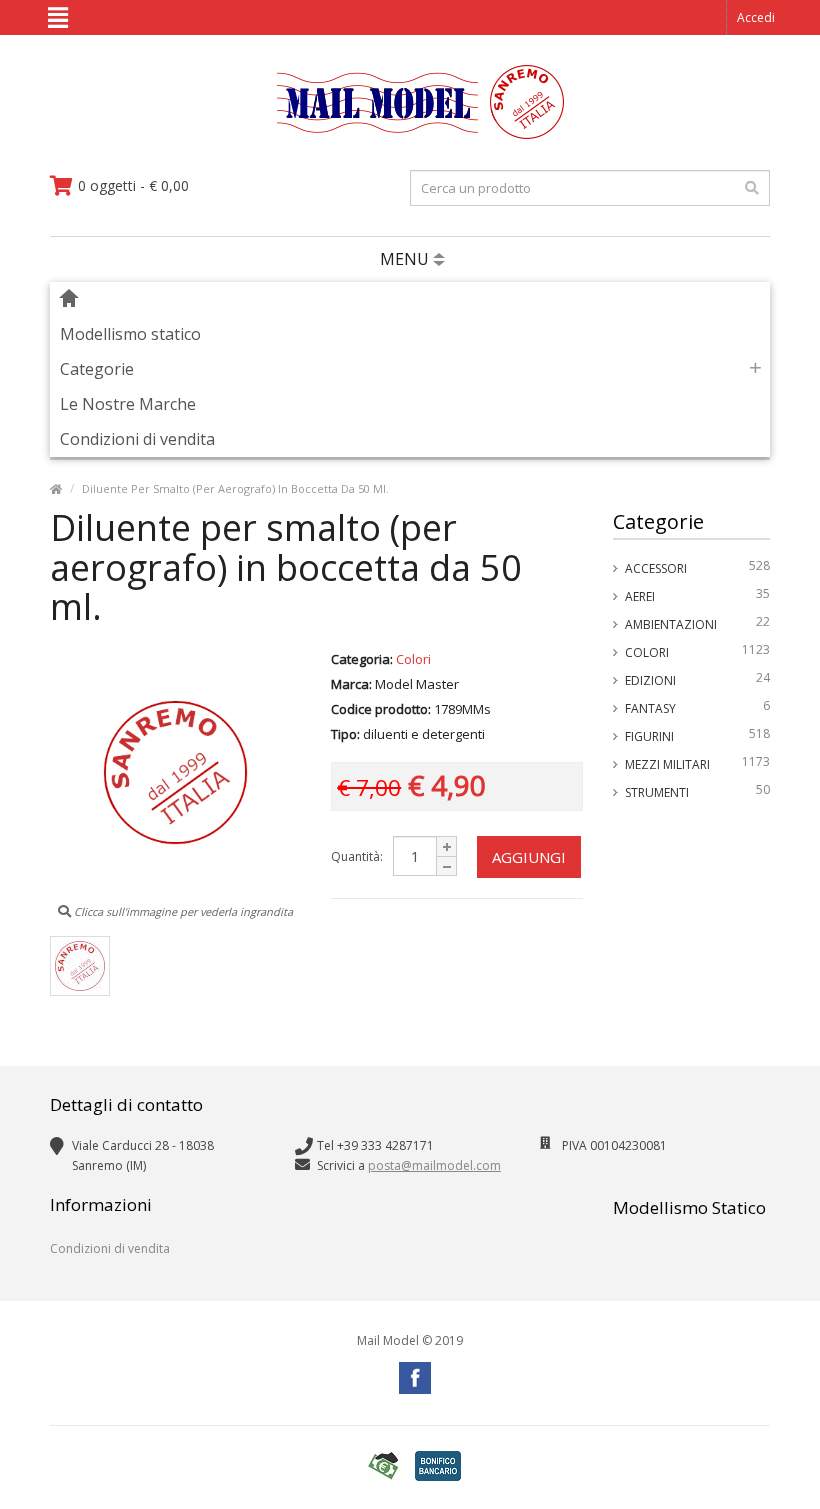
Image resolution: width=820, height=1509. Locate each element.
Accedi (756, 17)
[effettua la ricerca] (752, 188)
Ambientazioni (698, 623)
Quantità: (357, 856)
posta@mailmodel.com (434, 1165)
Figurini (698, 735)
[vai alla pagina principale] (410, 134)
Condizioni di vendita (137, 439)
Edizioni (698, 679)
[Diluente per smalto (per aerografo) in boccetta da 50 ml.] (80, 966)
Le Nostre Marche (128, 404)
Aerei (698, 595)
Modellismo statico (130, 334)
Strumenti (698, 791)
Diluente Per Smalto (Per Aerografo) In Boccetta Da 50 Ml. (235, 488)
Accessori (698, 567)
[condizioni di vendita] (383, 1466)
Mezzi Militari (698, 763)
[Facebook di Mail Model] (415, 1378)
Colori (698, 651)
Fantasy (698, 707)
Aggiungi (529, 857)
